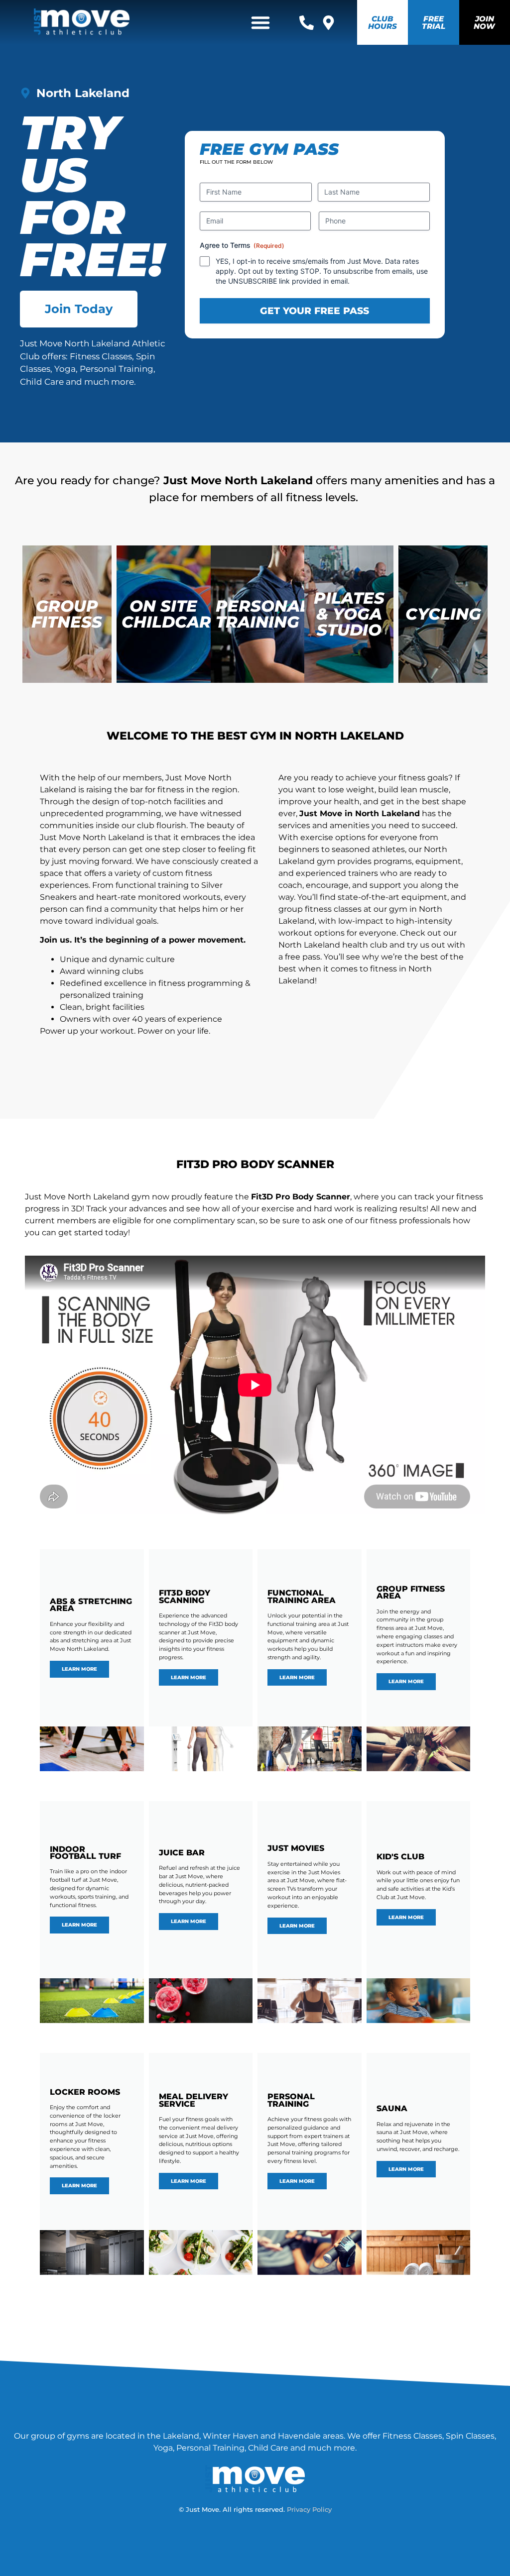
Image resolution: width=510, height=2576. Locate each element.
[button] (260, 22)
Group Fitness (67, 614)
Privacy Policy (309, 2510)
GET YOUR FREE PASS (315, 311)
